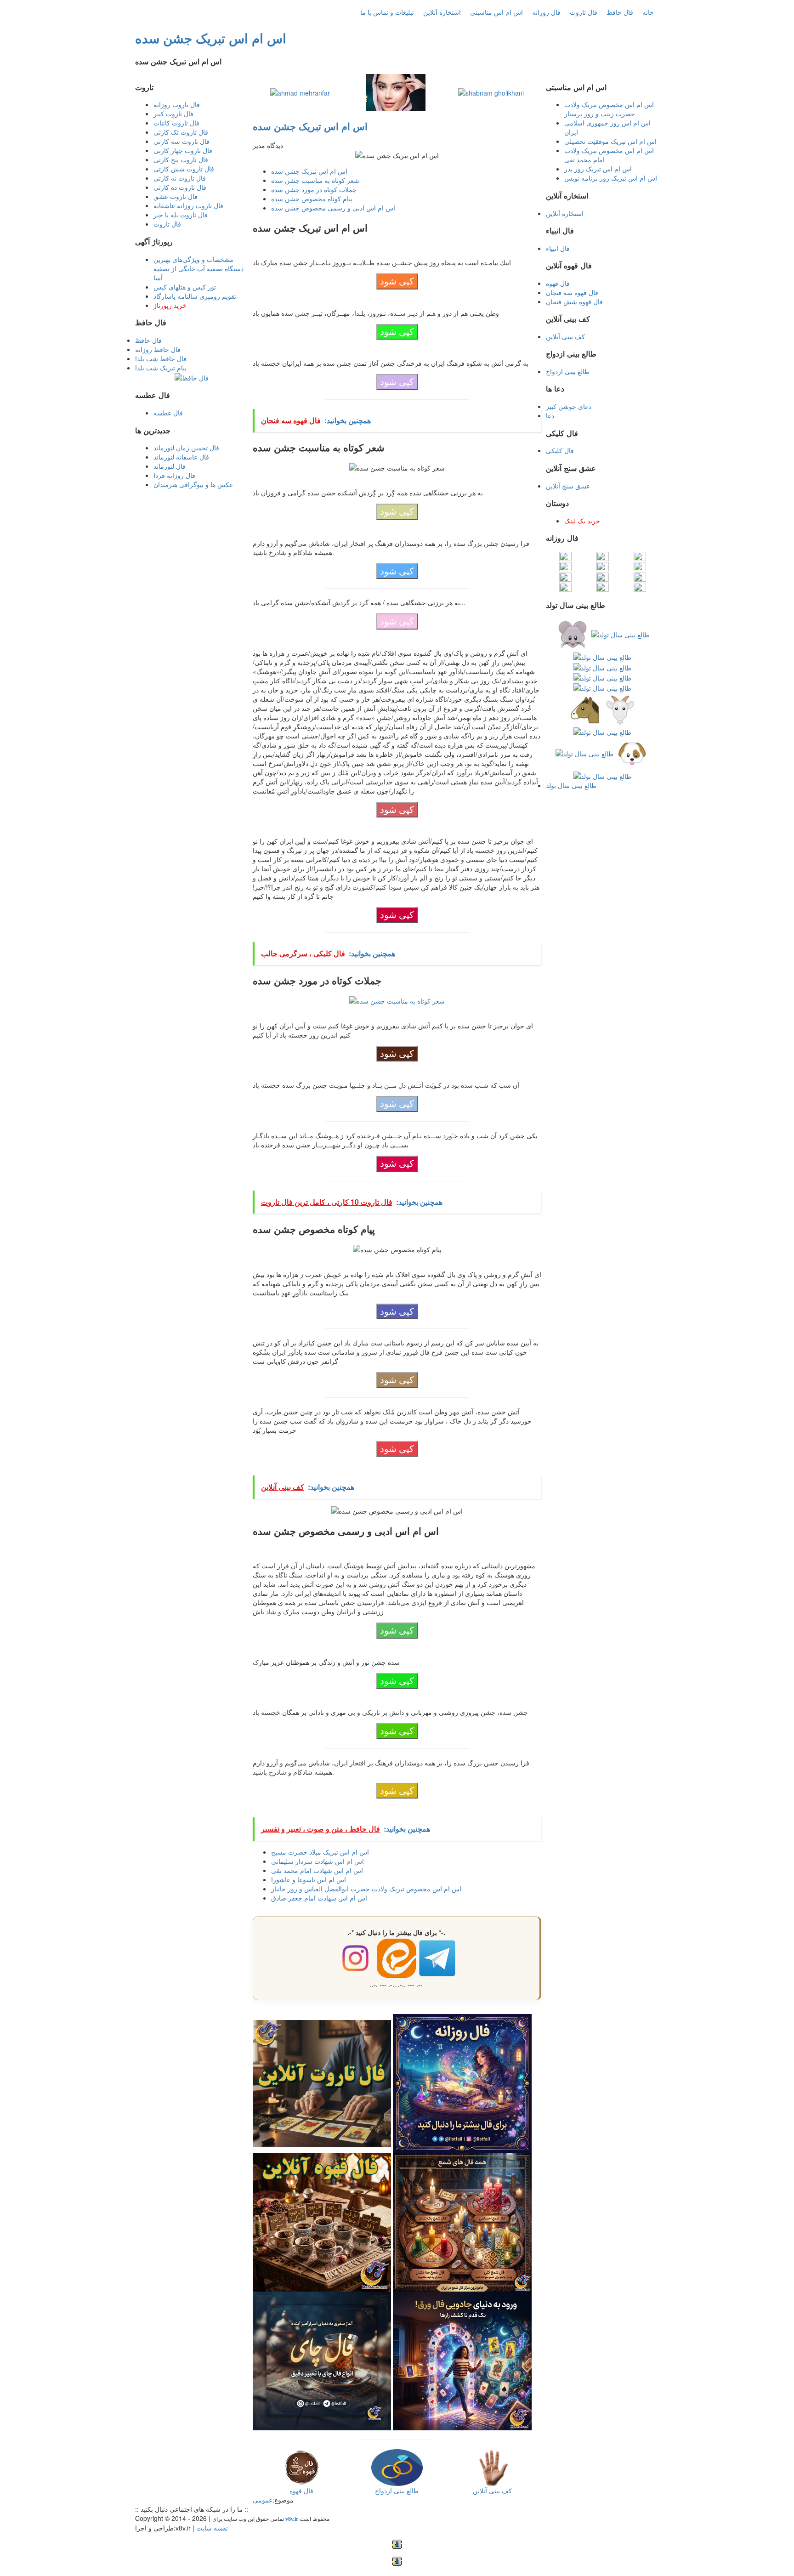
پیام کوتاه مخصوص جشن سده (312, 199)
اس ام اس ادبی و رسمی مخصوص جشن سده (333, 208)
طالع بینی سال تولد (571, 785)
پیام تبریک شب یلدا (161, 368)
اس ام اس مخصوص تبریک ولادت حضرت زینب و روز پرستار (609, 109)
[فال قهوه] (322, 2221)
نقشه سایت (212, 2528)
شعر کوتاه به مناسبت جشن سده (315, 180)
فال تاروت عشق (176, 196)
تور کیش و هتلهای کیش (185, 287)
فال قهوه (558, 283)
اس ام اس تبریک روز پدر (598, 169)
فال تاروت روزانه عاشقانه (188, 205)
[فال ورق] (462, 2360)
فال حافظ (620, 12)
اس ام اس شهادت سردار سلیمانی (318, 1861)
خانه (648, 12)
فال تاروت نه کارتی (180, 178)
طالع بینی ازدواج (568, 371)
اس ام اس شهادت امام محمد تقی (317, 1870)
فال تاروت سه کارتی (181, 141)
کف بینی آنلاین (565, 336)
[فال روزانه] (462, 2082)
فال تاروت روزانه (177, 104)
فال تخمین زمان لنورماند (186, 448)
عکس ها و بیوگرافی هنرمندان (193, 484)
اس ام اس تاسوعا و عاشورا (309, 1879)
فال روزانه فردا (174, 475)
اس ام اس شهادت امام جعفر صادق (319, 1898)
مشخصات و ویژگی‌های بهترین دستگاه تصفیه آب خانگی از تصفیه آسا (198, 268)
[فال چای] (322, 2360)
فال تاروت (584, 12)
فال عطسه (168, 413)
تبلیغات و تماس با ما (387, 12)
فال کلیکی (560, 450)
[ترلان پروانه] (396, 91)
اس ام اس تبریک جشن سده (211, 38)
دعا (550, 415)
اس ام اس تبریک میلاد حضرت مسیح (320, 1852)
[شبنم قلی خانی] (491, 92)
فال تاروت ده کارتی (180, 187)
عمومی (263, 2500)
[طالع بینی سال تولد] (602, 704)
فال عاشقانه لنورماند (181, 457)
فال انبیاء (558, 248)
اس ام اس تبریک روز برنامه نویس (611, 178)
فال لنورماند (170, 466)
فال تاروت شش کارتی (184, 169)
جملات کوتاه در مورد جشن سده (314, 189)
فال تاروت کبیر (173, 113)
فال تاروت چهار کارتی (183, 150)
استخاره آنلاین (442, 12)
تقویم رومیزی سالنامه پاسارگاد (195, 296)
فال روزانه (546, 12)
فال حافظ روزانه (158, 349)
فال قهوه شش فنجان (574, 301)
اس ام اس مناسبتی (496, 12)
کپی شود (397, 281)
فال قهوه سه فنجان (572, 292)
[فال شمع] (462, 2221)
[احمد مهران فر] (300, 92)
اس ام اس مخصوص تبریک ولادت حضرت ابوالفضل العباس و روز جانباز (366, 1889)
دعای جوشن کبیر (569, 406)
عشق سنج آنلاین (568, 486)
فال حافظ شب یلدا (161, 358)
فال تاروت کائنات (176, 123)
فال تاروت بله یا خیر (181, 215)
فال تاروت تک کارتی (181, 132)
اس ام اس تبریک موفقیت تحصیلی (610, 141)
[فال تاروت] (322, 2082)
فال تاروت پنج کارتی (181, 159)
